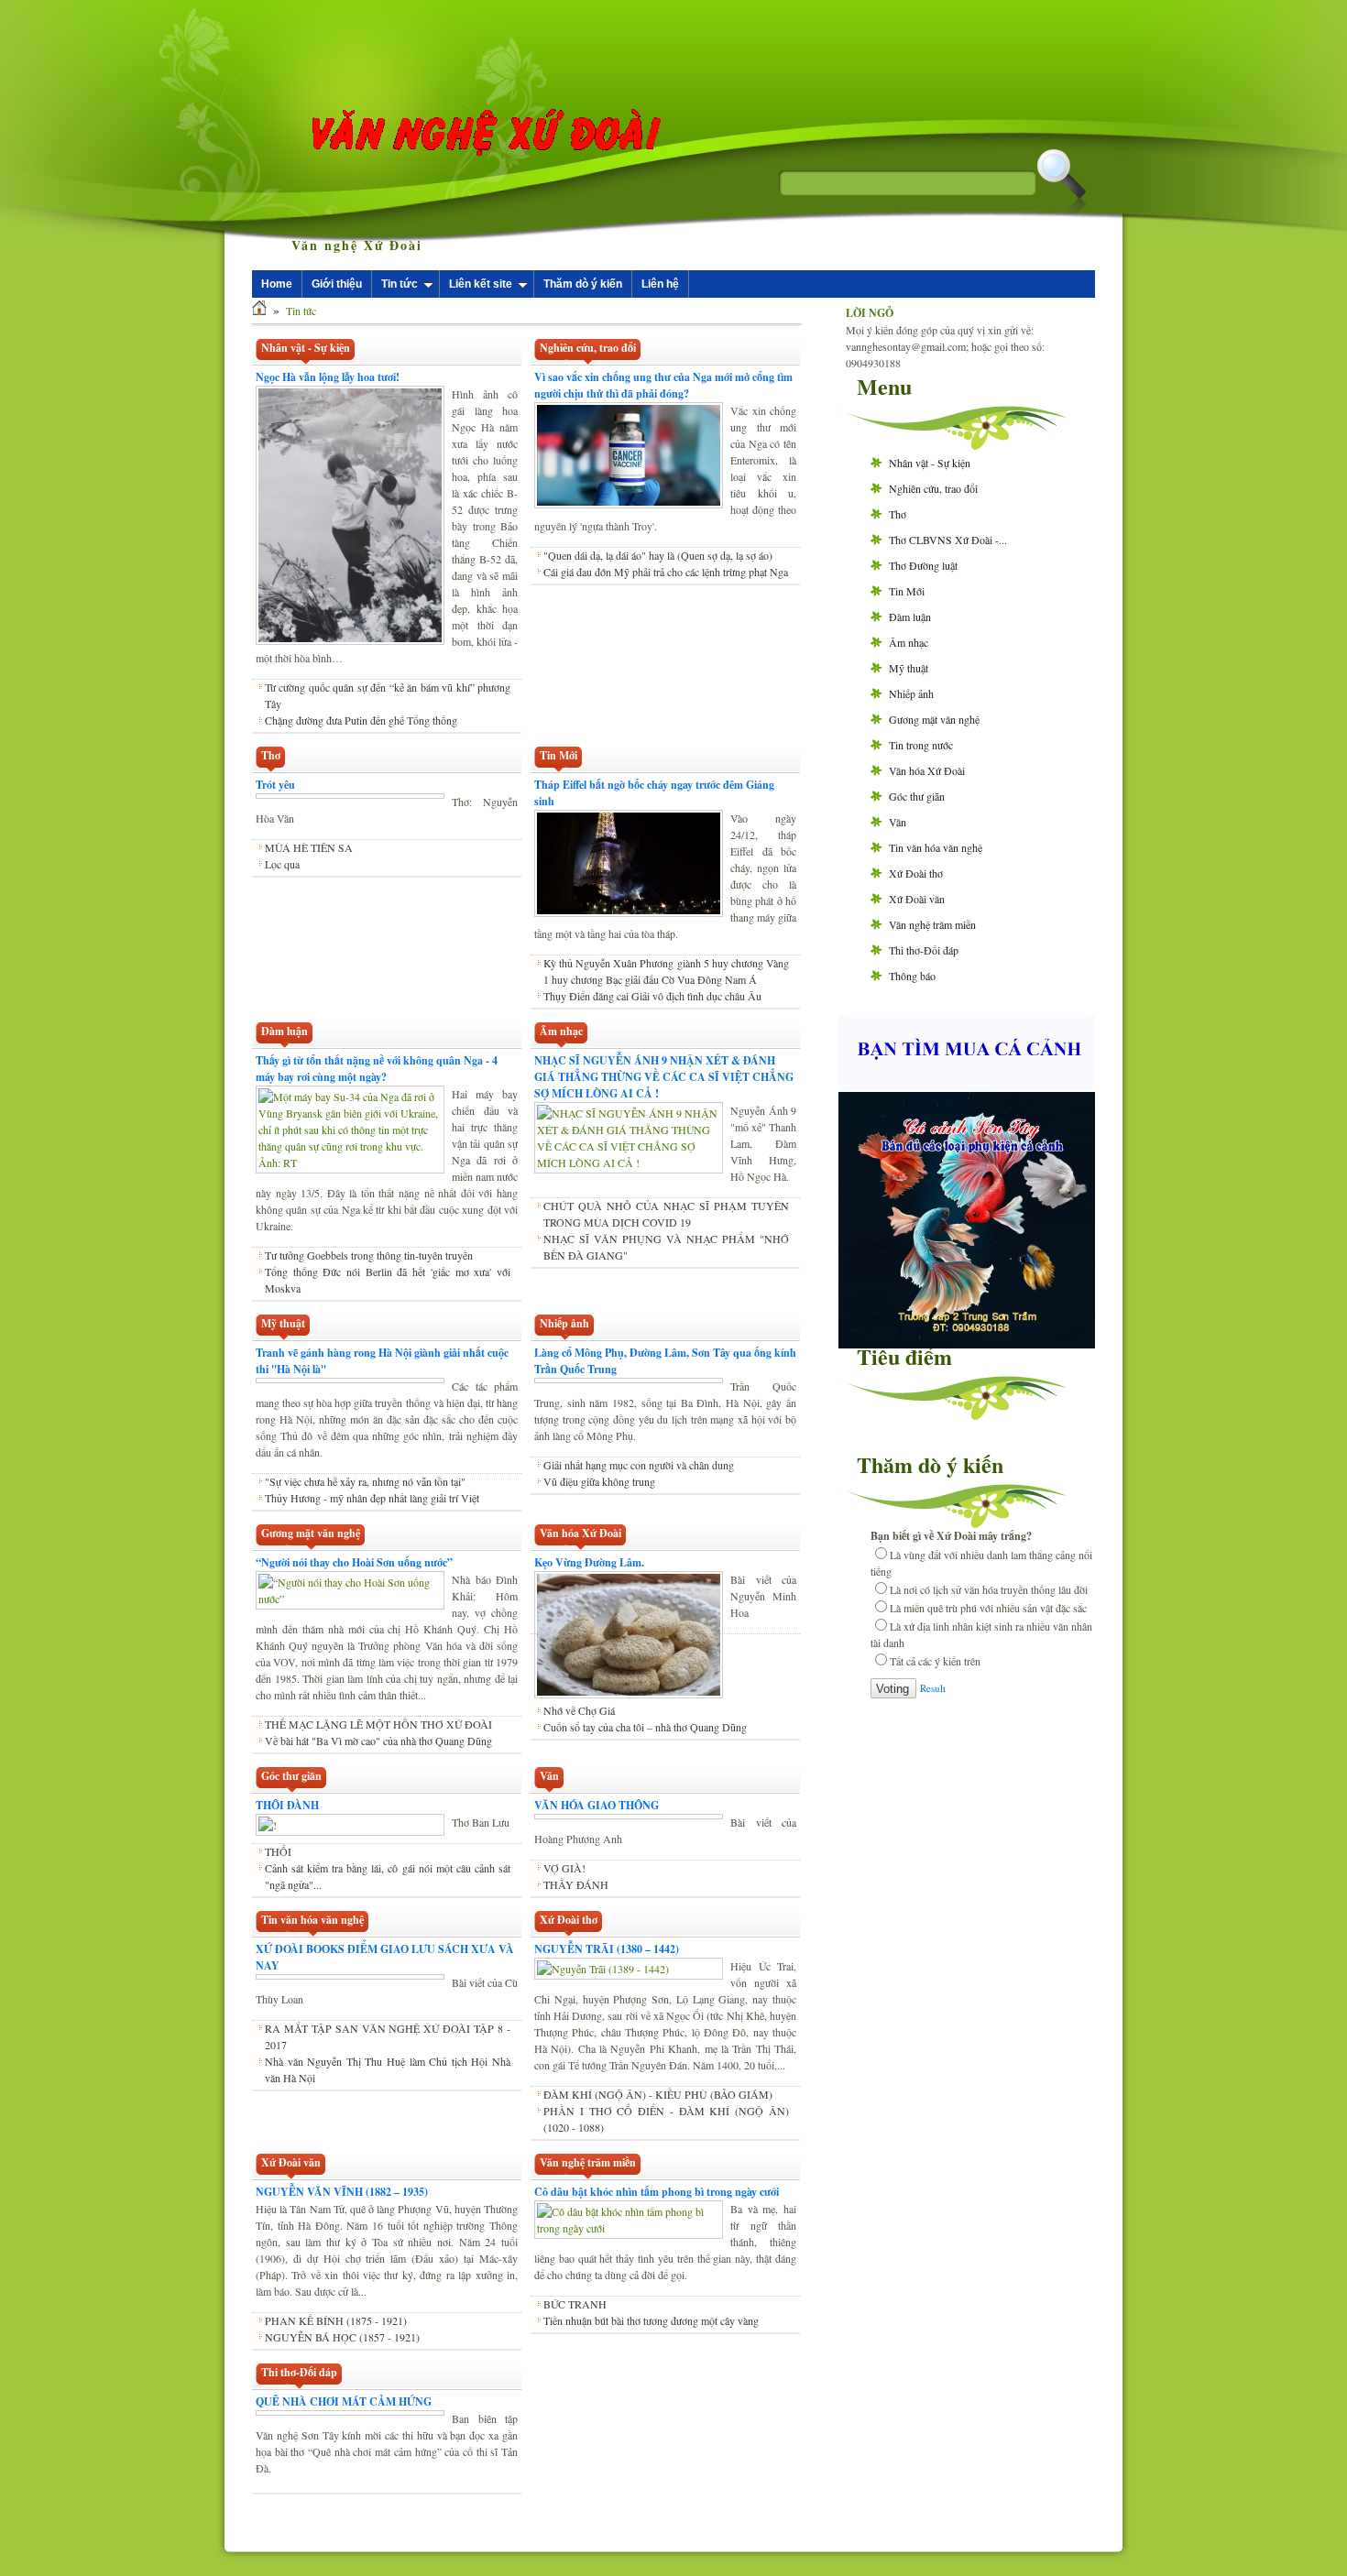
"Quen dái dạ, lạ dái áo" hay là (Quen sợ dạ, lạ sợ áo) (658, 555)
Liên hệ (660, 284)
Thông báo (912, 976)
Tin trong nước (921, 745)
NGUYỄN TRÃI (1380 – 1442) (607, 1949)
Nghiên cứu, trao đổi (933, 488)
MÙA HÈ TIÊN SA (309, 847)
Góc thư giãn (917, 796)
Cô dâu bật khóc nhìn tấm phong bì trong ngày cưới (657, 2192)
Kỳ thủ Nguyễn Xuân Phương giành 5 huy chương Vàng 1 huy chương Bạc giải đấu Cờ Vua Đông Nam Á (666, 971)
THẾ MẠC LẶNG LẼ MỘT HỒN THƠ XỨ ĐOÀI (378, 1724)
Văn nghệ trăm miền (932, 924)
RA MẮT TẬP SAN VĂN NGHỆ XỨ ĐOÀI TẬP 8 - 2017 (388, 2036)
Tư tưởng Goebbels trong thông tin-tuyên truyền (369, 1255)
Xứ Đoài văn (917, 899)
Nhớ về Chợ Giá (579, 1710)
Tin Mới (907, 591)
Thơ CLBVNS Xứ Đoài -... (948, 540)
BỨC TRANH (575, 2304)
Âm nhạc (909, 642)
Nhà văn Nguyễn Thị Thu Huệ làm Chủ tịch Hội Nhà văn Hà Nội (388, 2069)
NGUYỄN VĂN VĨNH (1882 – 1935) (342, 2192)
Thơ (898, 514)
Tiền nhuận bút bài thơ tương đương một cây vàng (651, 2320)
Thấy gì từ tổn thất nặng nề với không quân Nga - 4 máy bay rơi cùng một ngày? (377, 1069)
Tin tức (400, 284)
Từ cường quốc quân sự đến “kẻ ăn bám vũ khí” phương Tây (388, 695)
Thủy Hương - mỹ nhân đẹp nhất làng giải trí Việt (372, 1498)
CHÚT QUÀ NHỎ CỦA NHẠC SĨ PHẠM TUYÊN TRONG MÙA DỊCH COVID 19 (666, 1214)
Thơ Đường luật (923, 565)
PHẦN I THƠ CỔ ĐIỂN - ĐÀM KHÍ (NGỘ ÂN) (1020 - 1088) (666, 2119)
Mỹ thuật (909, 668)
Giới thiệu (337, 284)
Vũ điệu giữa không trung (599, 1498)
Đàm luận (910, 617)
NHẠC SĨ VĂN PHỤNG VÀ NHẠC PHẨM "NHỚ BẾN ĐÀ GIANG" (666, 1247)
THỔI (278, 1851)
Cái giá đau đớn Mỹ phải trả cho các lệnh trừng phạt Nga (666, 572)
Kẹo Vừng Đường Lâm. (589, 1562)
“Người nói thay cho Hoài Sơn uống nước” (354, 1562)
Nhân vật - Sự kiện (930, 463)
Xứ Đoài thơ (916, 873)
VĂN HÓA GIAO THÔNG (597, 1805)
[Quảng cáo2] (967, 1086)
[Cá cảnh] (967, 1344)
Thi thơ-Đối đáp (924, 950)
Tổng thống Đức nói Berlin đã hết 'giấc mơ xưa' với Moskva (388, 1280)
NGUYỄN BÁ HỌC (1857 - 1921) (342, 2337)
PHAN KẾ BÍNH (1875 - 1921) (336, 2320)
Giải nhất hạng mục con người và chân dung (639, 1481)
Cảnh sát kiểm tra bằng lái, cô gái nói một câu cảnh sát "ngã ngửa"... (388, 1876)
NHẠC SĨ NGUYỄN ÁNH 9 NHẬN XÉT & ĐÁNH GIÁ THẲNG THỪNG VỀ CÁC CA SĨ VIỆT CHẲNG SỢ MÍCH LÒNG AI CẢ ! (664, 1077)
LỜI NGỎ (870, 313)
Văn (898, 822)
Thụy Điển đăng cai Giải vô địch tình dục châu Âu (652, 996)
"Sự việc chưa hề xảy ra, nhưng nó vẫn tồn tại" (365, 1481)
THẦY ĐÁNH (576, 1884)
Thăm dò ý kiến (583, 284)
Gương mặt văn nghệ (934, 719)
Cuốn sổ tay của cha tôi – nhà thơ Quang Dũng (645, 1727)
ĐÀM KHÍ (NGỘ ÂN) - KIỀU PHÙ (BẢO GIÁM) (658, 2094)
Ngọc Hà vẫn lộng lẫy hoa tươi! (328, 377)
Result (933, 1688)
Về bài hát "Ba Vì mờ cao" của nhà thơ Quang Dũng (378, 1741)
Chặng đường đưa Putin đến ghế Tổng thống (361, 720)
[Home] (259, 311)
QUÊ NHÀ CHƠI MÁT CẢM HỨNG (344, 2401)
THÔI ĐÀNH (287, 1805)
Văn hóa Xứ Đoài (927, 770)
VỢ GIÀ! (564, 1868)
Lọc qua (282, 864)
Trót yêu (275, 785)
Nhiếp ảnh (911, 693)
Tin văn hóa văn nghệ (936, 847)
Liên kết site (481, 284)
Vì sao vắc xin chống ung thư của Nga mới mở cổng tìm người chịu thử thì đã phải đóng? (663, 385)
